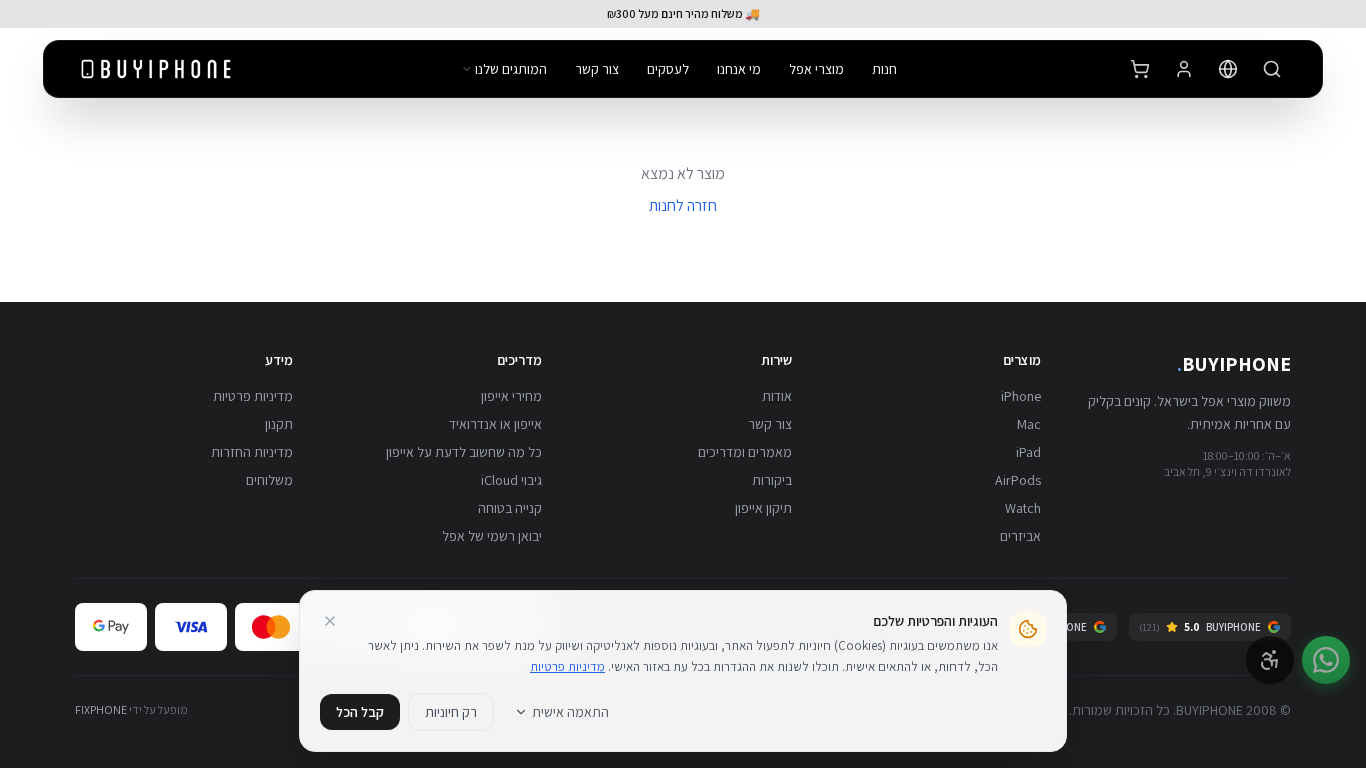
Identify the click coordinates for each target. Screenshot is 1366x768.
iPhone (1021, 396)
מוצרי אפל (816, 69)
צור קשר (597, 69)
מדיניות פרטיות (253, 396)
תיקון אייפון (763, 508)
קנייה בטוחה (510, 508)
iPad (1028, 452)
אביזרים (1020, 536)
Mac (1029, 424)
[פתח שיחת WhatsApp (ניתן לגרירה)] (1326, 660)
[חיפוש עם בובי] (1272, 69)
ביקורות (772, 480)
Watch (1023, 508)
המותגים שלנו (511, 69)
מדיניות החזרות (252, 452)
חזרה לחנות (683, 205)
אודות (777, 396)
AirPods (1018, 480)
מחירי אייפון (511, 396)
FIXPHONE (101, 709)
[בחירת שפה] (1228, 69)
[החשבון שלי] (1184, 69)
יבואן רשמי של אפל (492, 536)
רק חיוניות (451, 712)
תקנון (279, 424)
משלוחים (269, 480)
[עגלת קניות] (1140, 69)
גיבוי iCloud (511, 480)
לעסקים (668, 69)
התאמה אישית (570, 712)
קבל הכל (360, 712)
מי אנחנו (739, 69)
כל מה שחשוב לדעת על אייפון (464, 452)
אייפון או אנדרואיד (495, 424)
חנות (884, 69)
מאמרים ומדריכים (745, 452)
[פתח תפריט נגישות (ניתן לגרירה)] (1270, 660)
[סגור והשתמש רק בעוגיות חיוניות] (330, 621)
